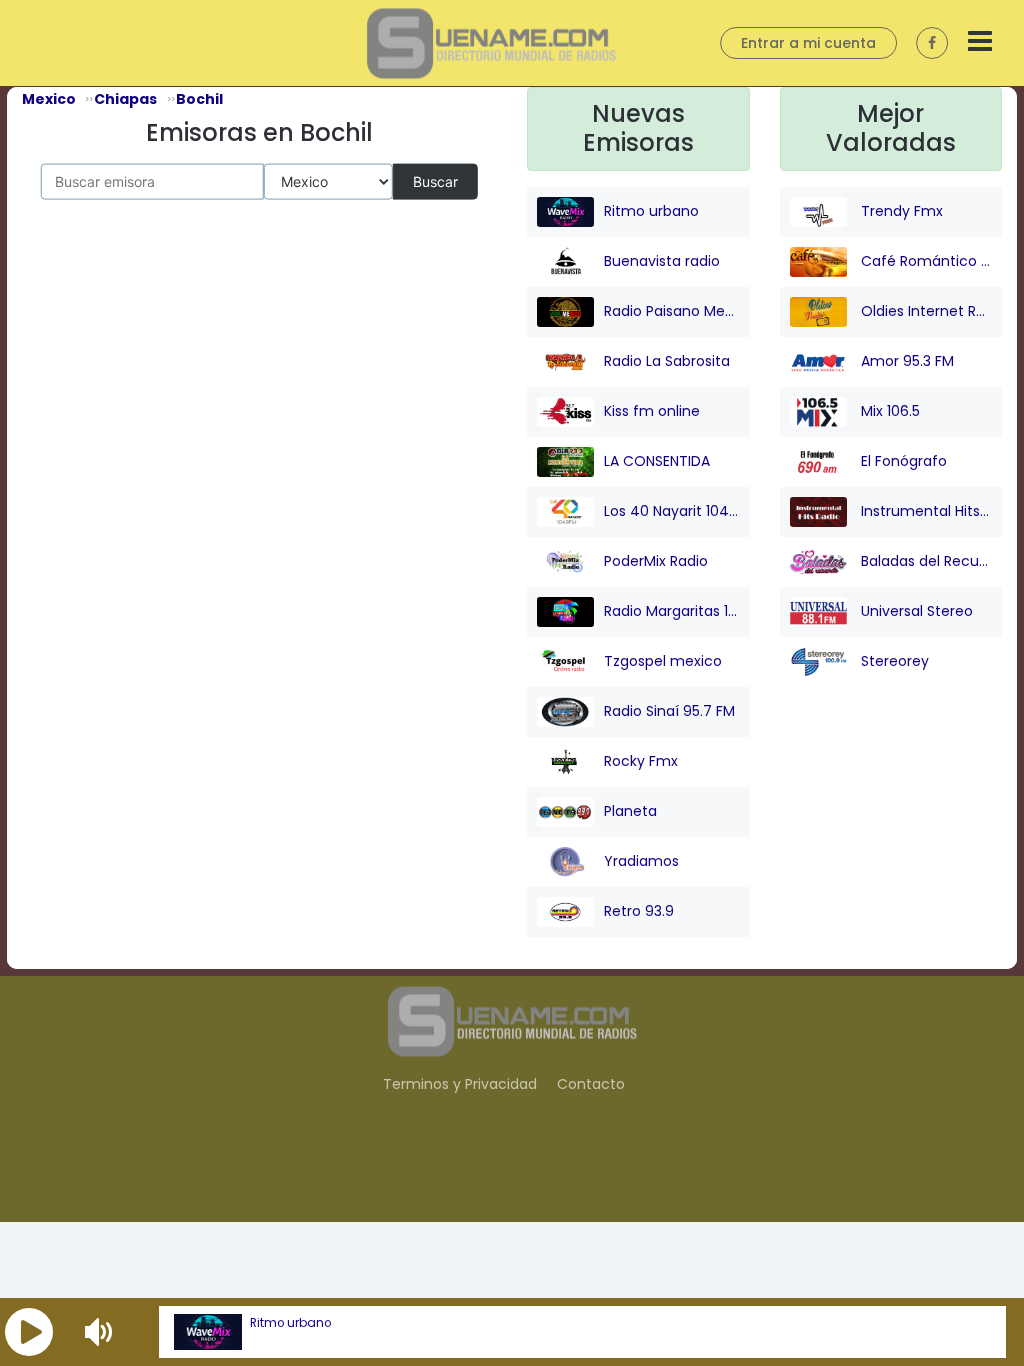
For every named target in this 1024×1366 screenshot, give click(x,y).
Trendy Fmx (900, 210)
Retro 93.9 (639, 910)
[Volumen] (101, 1332)
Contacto (591, 1084)
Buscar (435, 180)
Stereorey (893, 660)
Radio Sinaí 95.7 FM (669, 710)
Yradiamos (641, 860)
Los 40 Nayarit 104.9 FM (672, 510)
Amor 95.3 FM (905, 360)
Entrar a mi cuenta (808, 43)
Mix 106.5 (888, 410)
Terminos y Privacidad (460, 1084)
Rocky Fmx (641, 760)
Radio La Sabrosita (667, 360)
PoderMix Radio (656, 560)
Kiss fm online (652, 410)
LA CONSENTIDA (657, 460)
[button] (29, 1332)
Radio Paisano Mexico (672, 310)
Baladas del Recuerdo (925, 560)
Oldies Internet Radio (925, 310)
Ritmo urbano (290, 1323)
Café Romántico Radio (925, 260)
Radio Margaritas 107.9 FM (672, 610)
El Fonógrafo (902, 460)
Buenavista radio (662, 260)
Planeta (630, 810)
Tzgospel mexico (663, 660)
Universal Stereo (915, 610)
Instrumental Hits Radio (925, 510)
